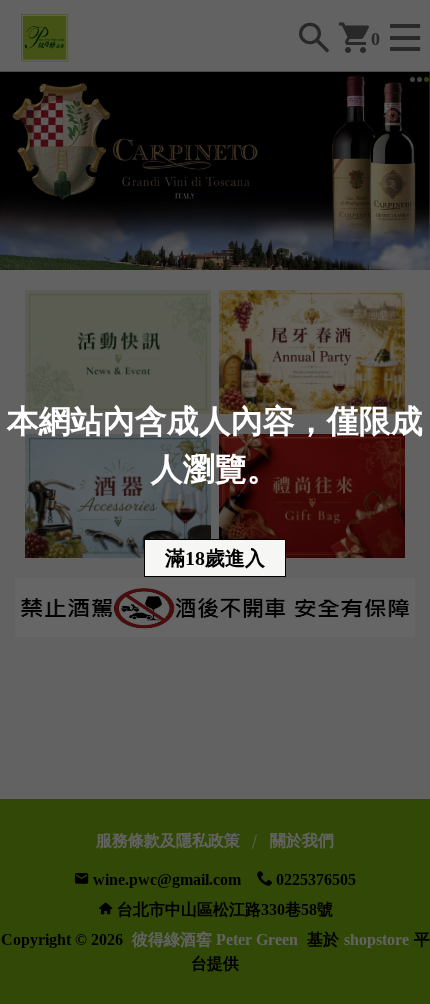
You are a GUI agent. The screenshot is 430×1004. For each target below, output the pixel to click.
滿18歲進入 (215, 558)
